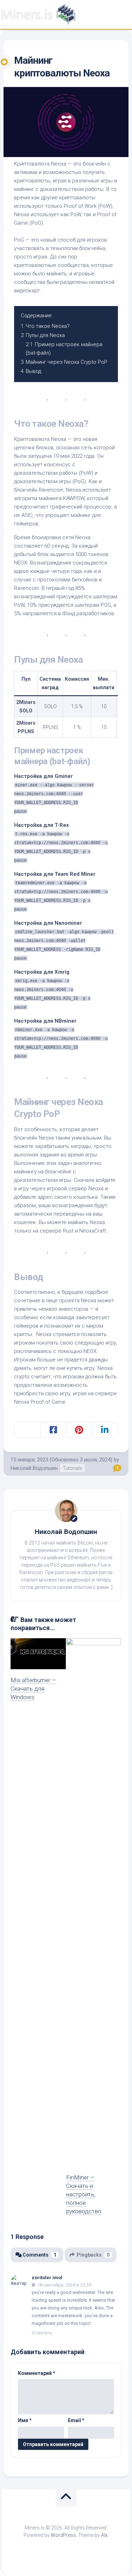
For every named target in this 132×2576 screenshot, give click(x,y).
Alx (104, 2535)
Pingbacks (93, 2255)
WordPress (63, 2535)
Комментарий (37, 2373)
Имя (25, 2420)
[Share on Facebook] (53, 1430)
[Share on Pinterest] (79, 1430)
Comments (39, 2255)
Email (76, 2420)
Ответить (42, 2333)
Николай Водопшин (66, 1532)
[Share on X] (27, 1430)
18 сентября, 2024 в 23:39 (64, 2285)
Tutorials (73, 1468)
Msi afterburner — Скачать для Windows (33, 1689)
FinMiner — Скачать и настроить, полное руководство (84, 2194)
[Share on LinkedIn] (105, 1430)
